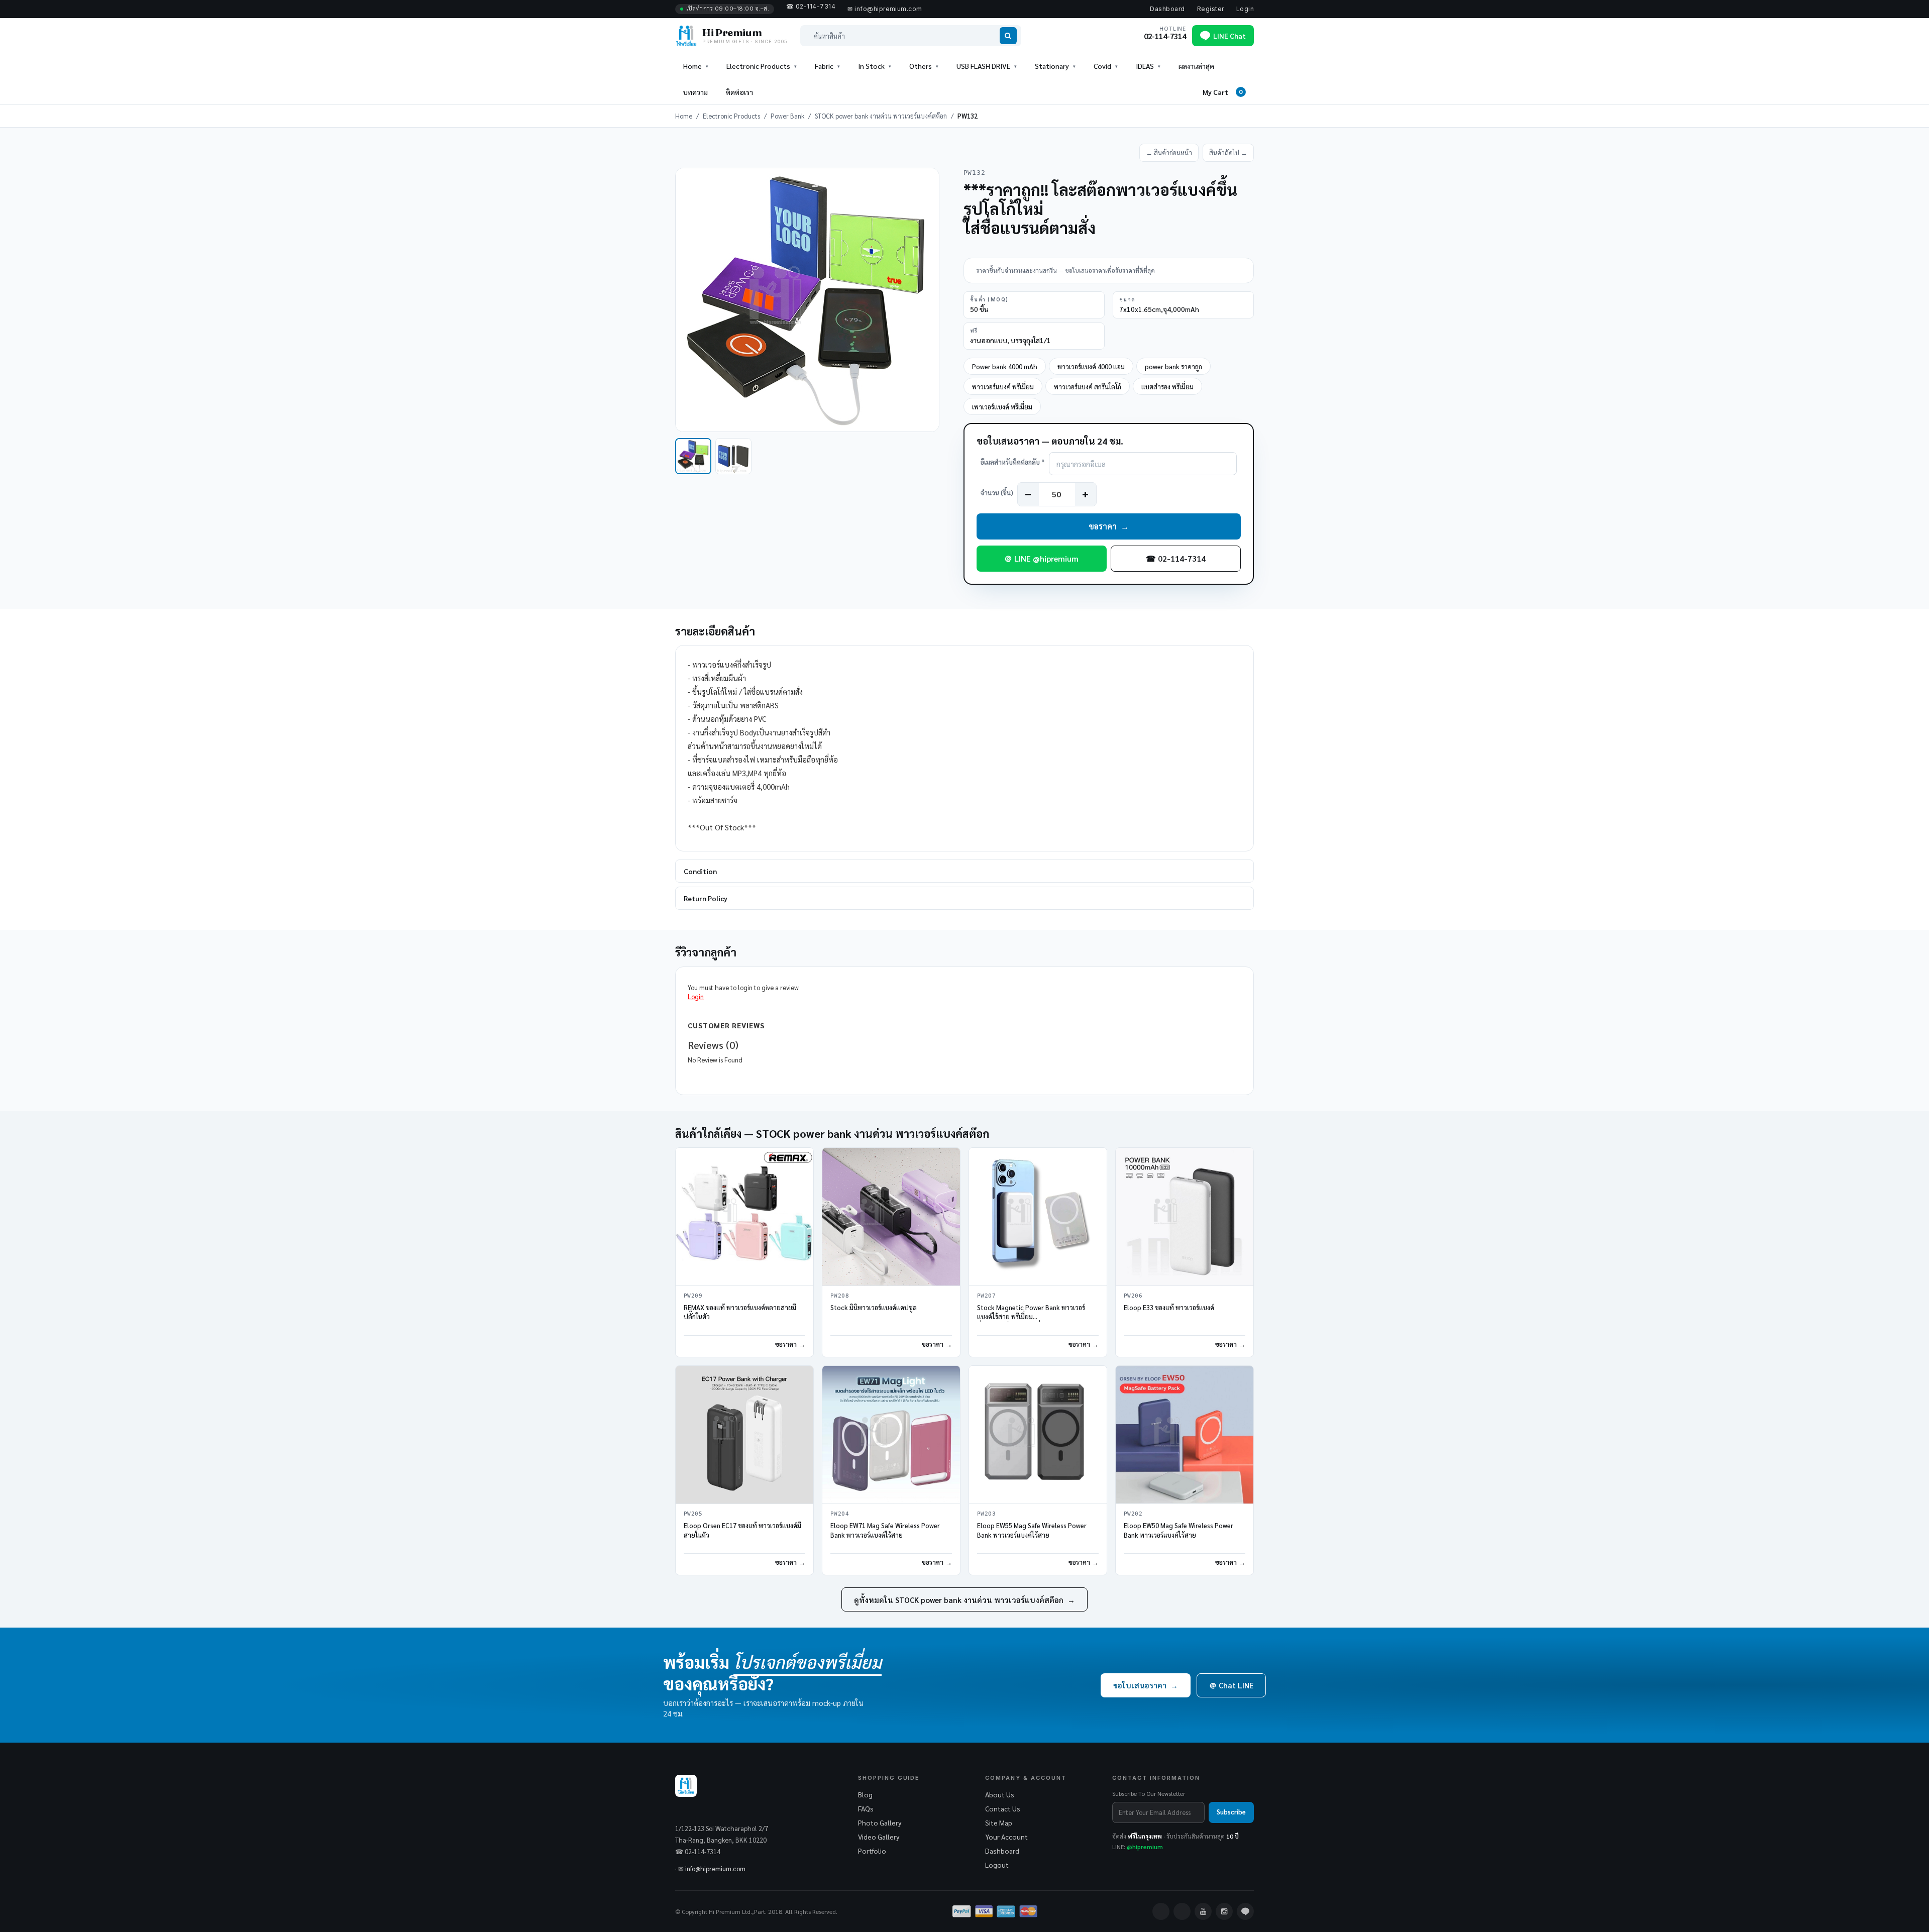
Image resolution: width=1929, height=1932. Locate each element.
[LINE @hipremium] (1245, 1911)
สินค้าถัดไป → (1228, 152)
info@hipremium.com (715, 1868)
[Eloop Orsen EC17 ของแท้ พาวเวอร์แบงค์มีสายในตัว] (744, 1435)
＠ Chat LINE (1231, 1685)
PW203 (986, 1514)
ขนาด (1128, 299)
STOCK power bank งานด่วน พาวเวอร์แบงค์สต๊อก (881, 116)
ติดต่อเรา (739, 92)
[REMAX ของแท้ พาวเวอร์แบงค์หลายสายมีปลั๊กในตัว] (744, 1217)
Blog (865, 1794)
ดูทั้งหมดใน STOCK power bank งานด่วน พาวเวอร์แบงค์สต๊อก (964, 1600)
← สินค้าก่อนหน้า (1169, 152)
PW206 (1133, 1296)
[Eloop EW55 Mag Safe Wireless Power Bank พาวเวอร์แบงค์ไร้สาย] (1038, 1435)
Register (1211, 9)
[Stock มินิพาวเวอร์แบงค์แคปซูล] (891, 1217)
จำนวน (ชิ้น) (997, 493)
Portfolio (872, 1851)
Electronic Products (731, 116)
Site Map (999, 1822)
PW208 (840, 1296)
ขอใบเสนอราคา (1146, 1685)
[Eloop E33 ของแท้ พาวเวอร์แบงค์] (1185, 1217)
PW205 (693, 1514)
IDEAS (1145, 66)
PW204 (840, 1514)
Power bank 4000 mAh (1005, 366)
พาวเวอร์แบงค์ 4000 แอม (1091, 366)
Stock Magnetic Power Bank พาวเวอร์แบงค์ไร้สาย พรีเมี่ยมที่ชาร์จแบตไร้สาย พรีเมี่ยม (1031, 1317)
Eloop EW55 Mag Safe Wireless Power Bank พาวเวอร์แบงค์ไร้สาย (1032, 1530)
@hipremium (1145, 1847)
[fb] (1161, 1911)
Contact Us (1003, 1808)
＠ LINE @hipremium (1041, 558)
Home (692, 66)
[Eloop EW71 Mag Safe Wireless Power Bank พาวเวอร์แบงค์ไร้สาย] (891, 1435)
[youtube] (1203, 1911)
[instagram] (1224, 1911)
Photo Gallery (880, 1822)
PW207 (986, 1296)
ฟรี (974, 331)
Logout (997, 1865)
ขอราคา (1109, 526)
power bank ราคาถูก (1173, 366)
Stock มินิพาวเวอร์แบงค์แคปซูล (874, 1307)
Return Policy (706, 898)
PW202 (1133, 1514)
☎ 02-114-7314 (1176, 558)
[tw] (1182, 1911)
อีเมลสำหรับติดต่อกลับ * (1013, 462)
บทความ (695, 92)
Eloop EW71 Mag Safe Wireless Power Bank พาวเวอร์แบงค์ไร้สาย (885, 1530)
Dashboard (1167, 9)
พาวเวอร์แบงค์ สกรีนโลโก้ (1088, 387)
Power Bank (787, 116)
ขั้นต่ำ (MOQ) (989, 299)
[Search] (1008, 36)
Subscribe (1231, 1812)
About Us (1000, 1794)
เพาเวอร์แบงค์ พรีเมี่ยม (1002, 407)
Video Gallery (879, 1837)
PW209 (693, 1296)
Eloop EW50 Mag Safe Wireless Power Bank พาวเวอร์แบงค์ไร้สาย (1178, 1530)
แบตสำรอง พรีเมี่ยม (1167, 387)
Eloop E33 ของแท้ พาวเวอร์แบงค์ (1169, 1307)
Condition (700, 871)
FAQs (866, 1808)
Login (1245, 9)
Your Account (1006, 1837)
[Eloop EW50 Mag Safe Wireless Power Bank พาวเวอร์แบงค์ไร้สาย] (1185, 1435)
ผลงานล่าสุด (1196, 66)
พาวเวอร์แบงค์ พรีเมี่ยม (1003, 387)
